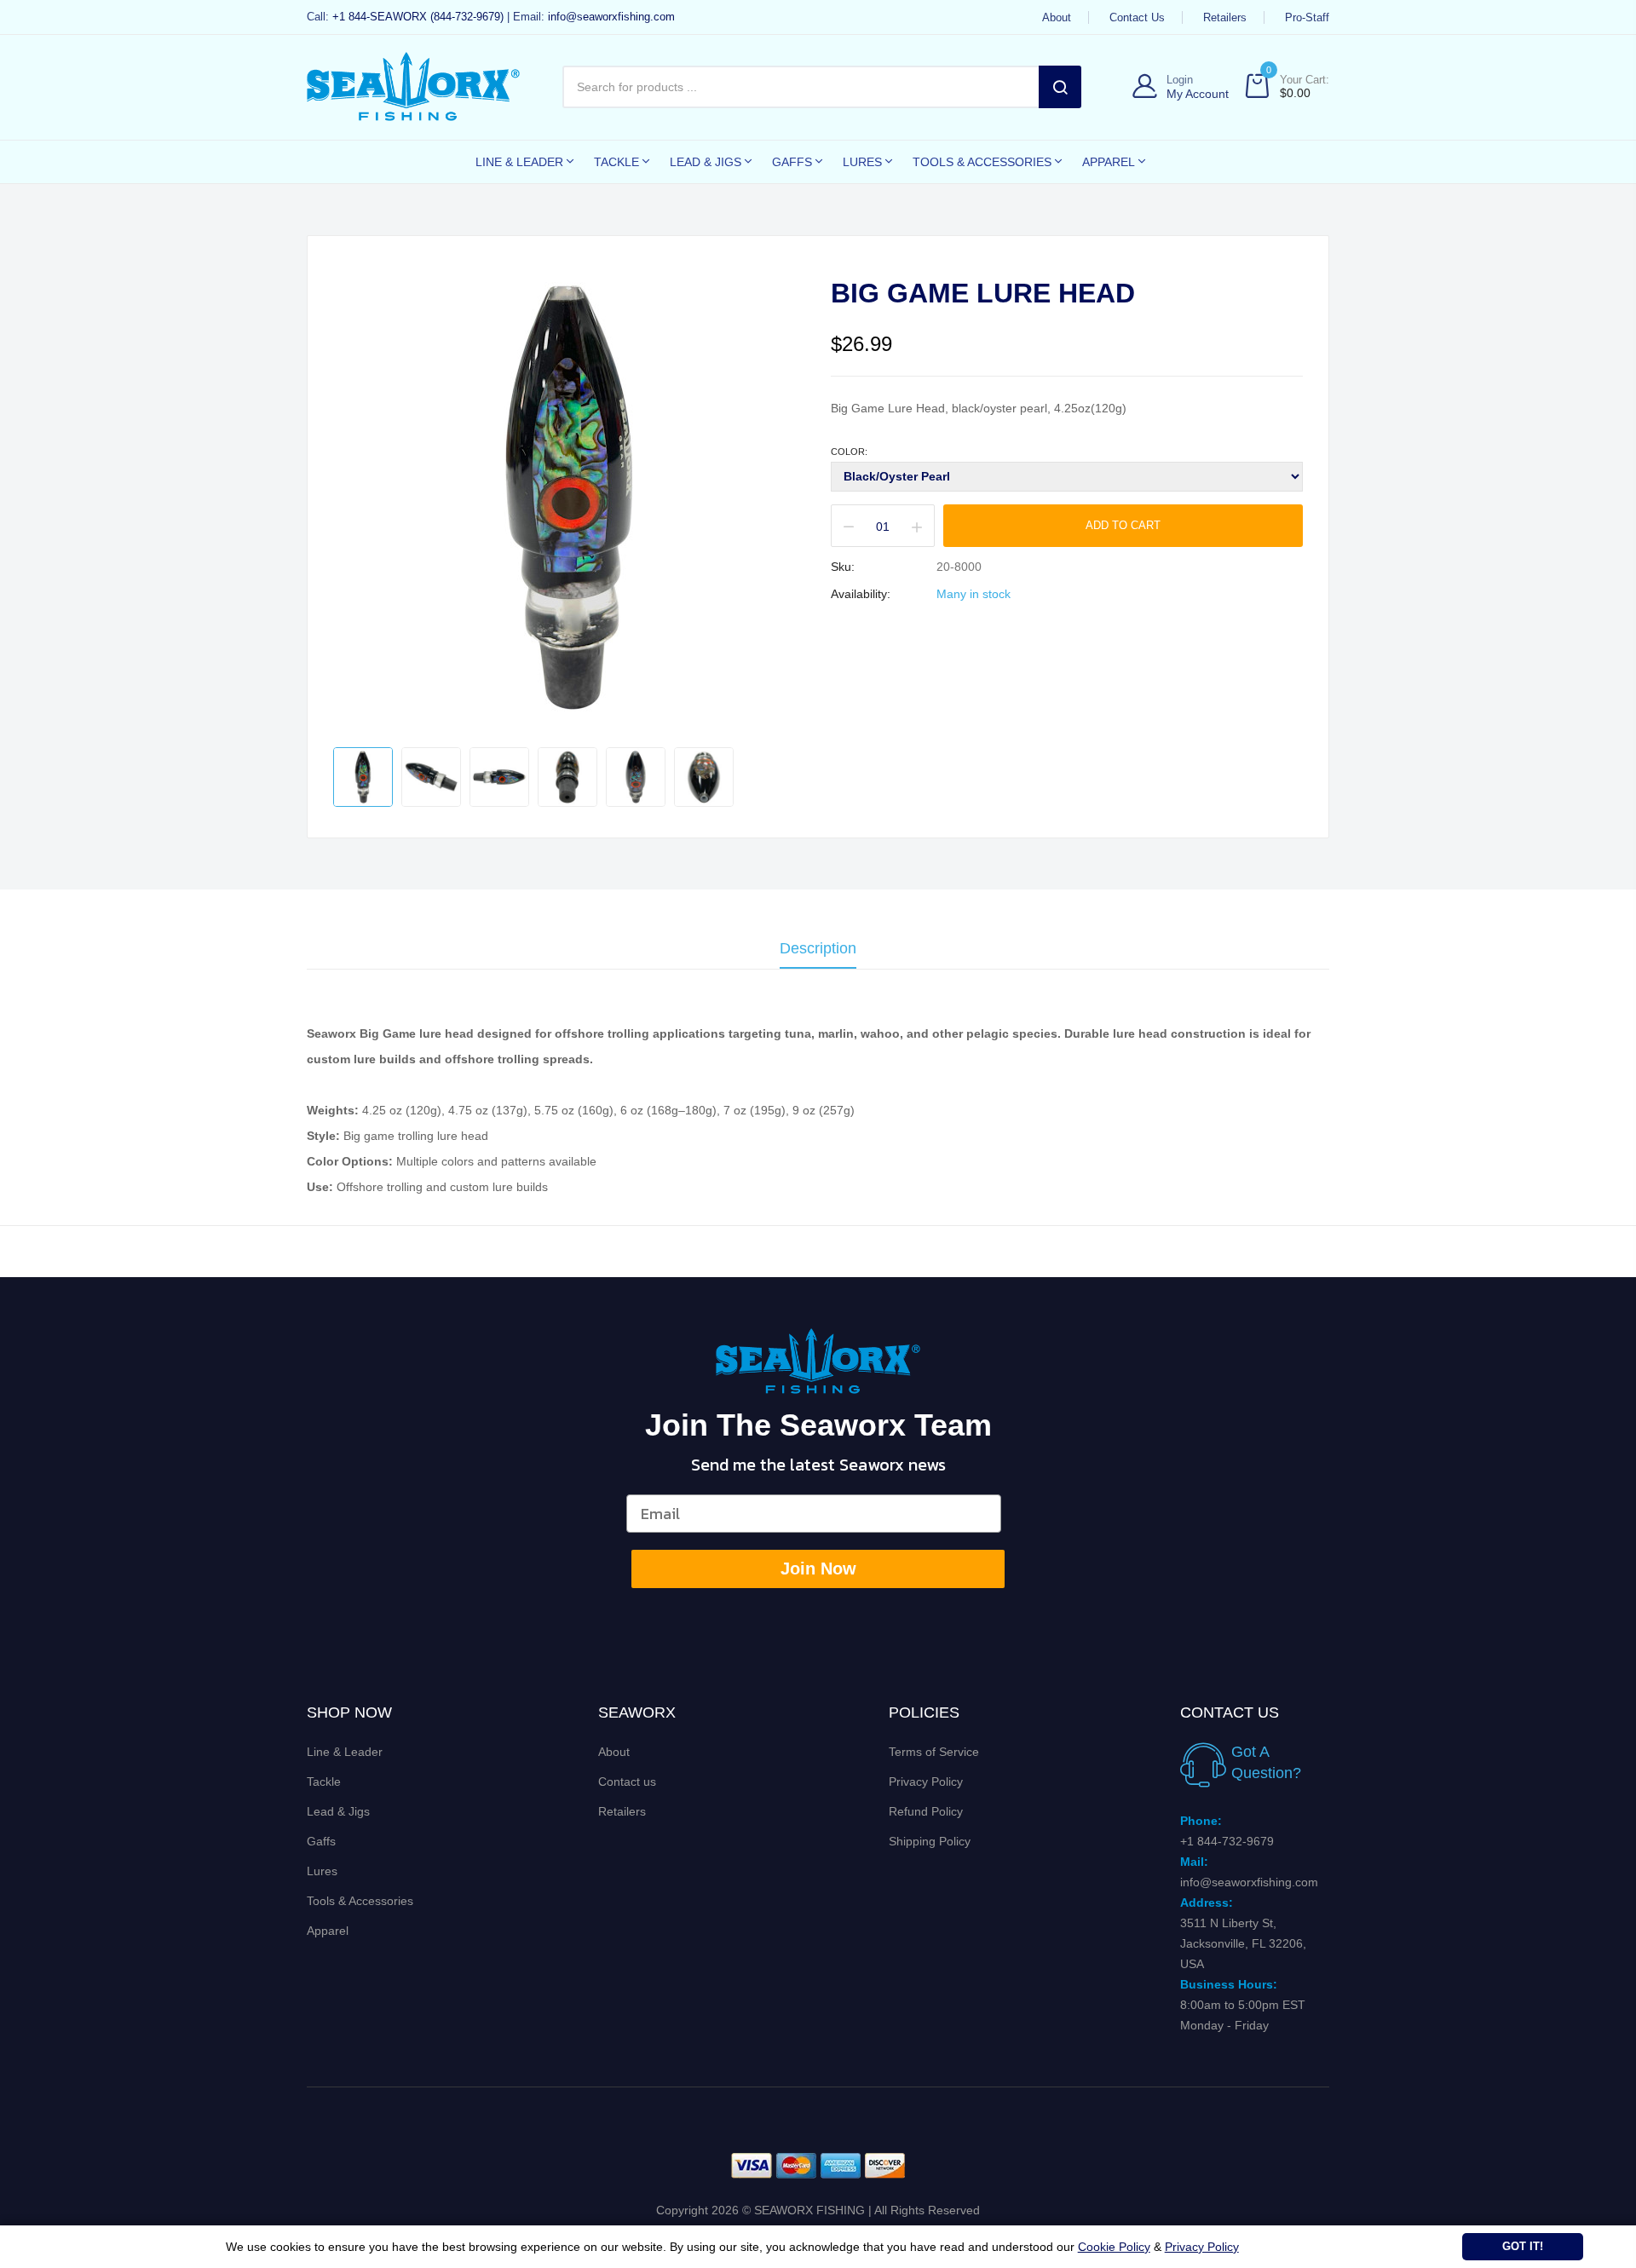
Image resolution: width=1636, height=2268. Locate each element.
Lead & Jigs (338, 1811)
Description (818, 949)
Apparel (328, 1931)
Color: (849, 452)
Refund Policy (926, 1811)
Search (1060, 87)
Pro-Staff (1307, 17)
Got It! (1523, 2246)
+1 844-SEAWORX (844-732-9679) (418, 17)
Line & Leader (345, 1752)
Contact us (1137, 17)
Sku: (843, 567)
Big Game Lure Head (983, 293)
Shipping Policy (930, 1841)
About (1057, 17)
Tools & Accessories (360, 1901)
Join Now (818, 1569)
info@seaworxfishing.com (611, 17)
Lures (322, 1871)
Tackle (324, 1782)
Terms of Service (934, 1752)
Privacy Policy (926, 1782)
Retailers (1225, 17)
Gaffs (321, 1841)
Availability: (861, 594)
